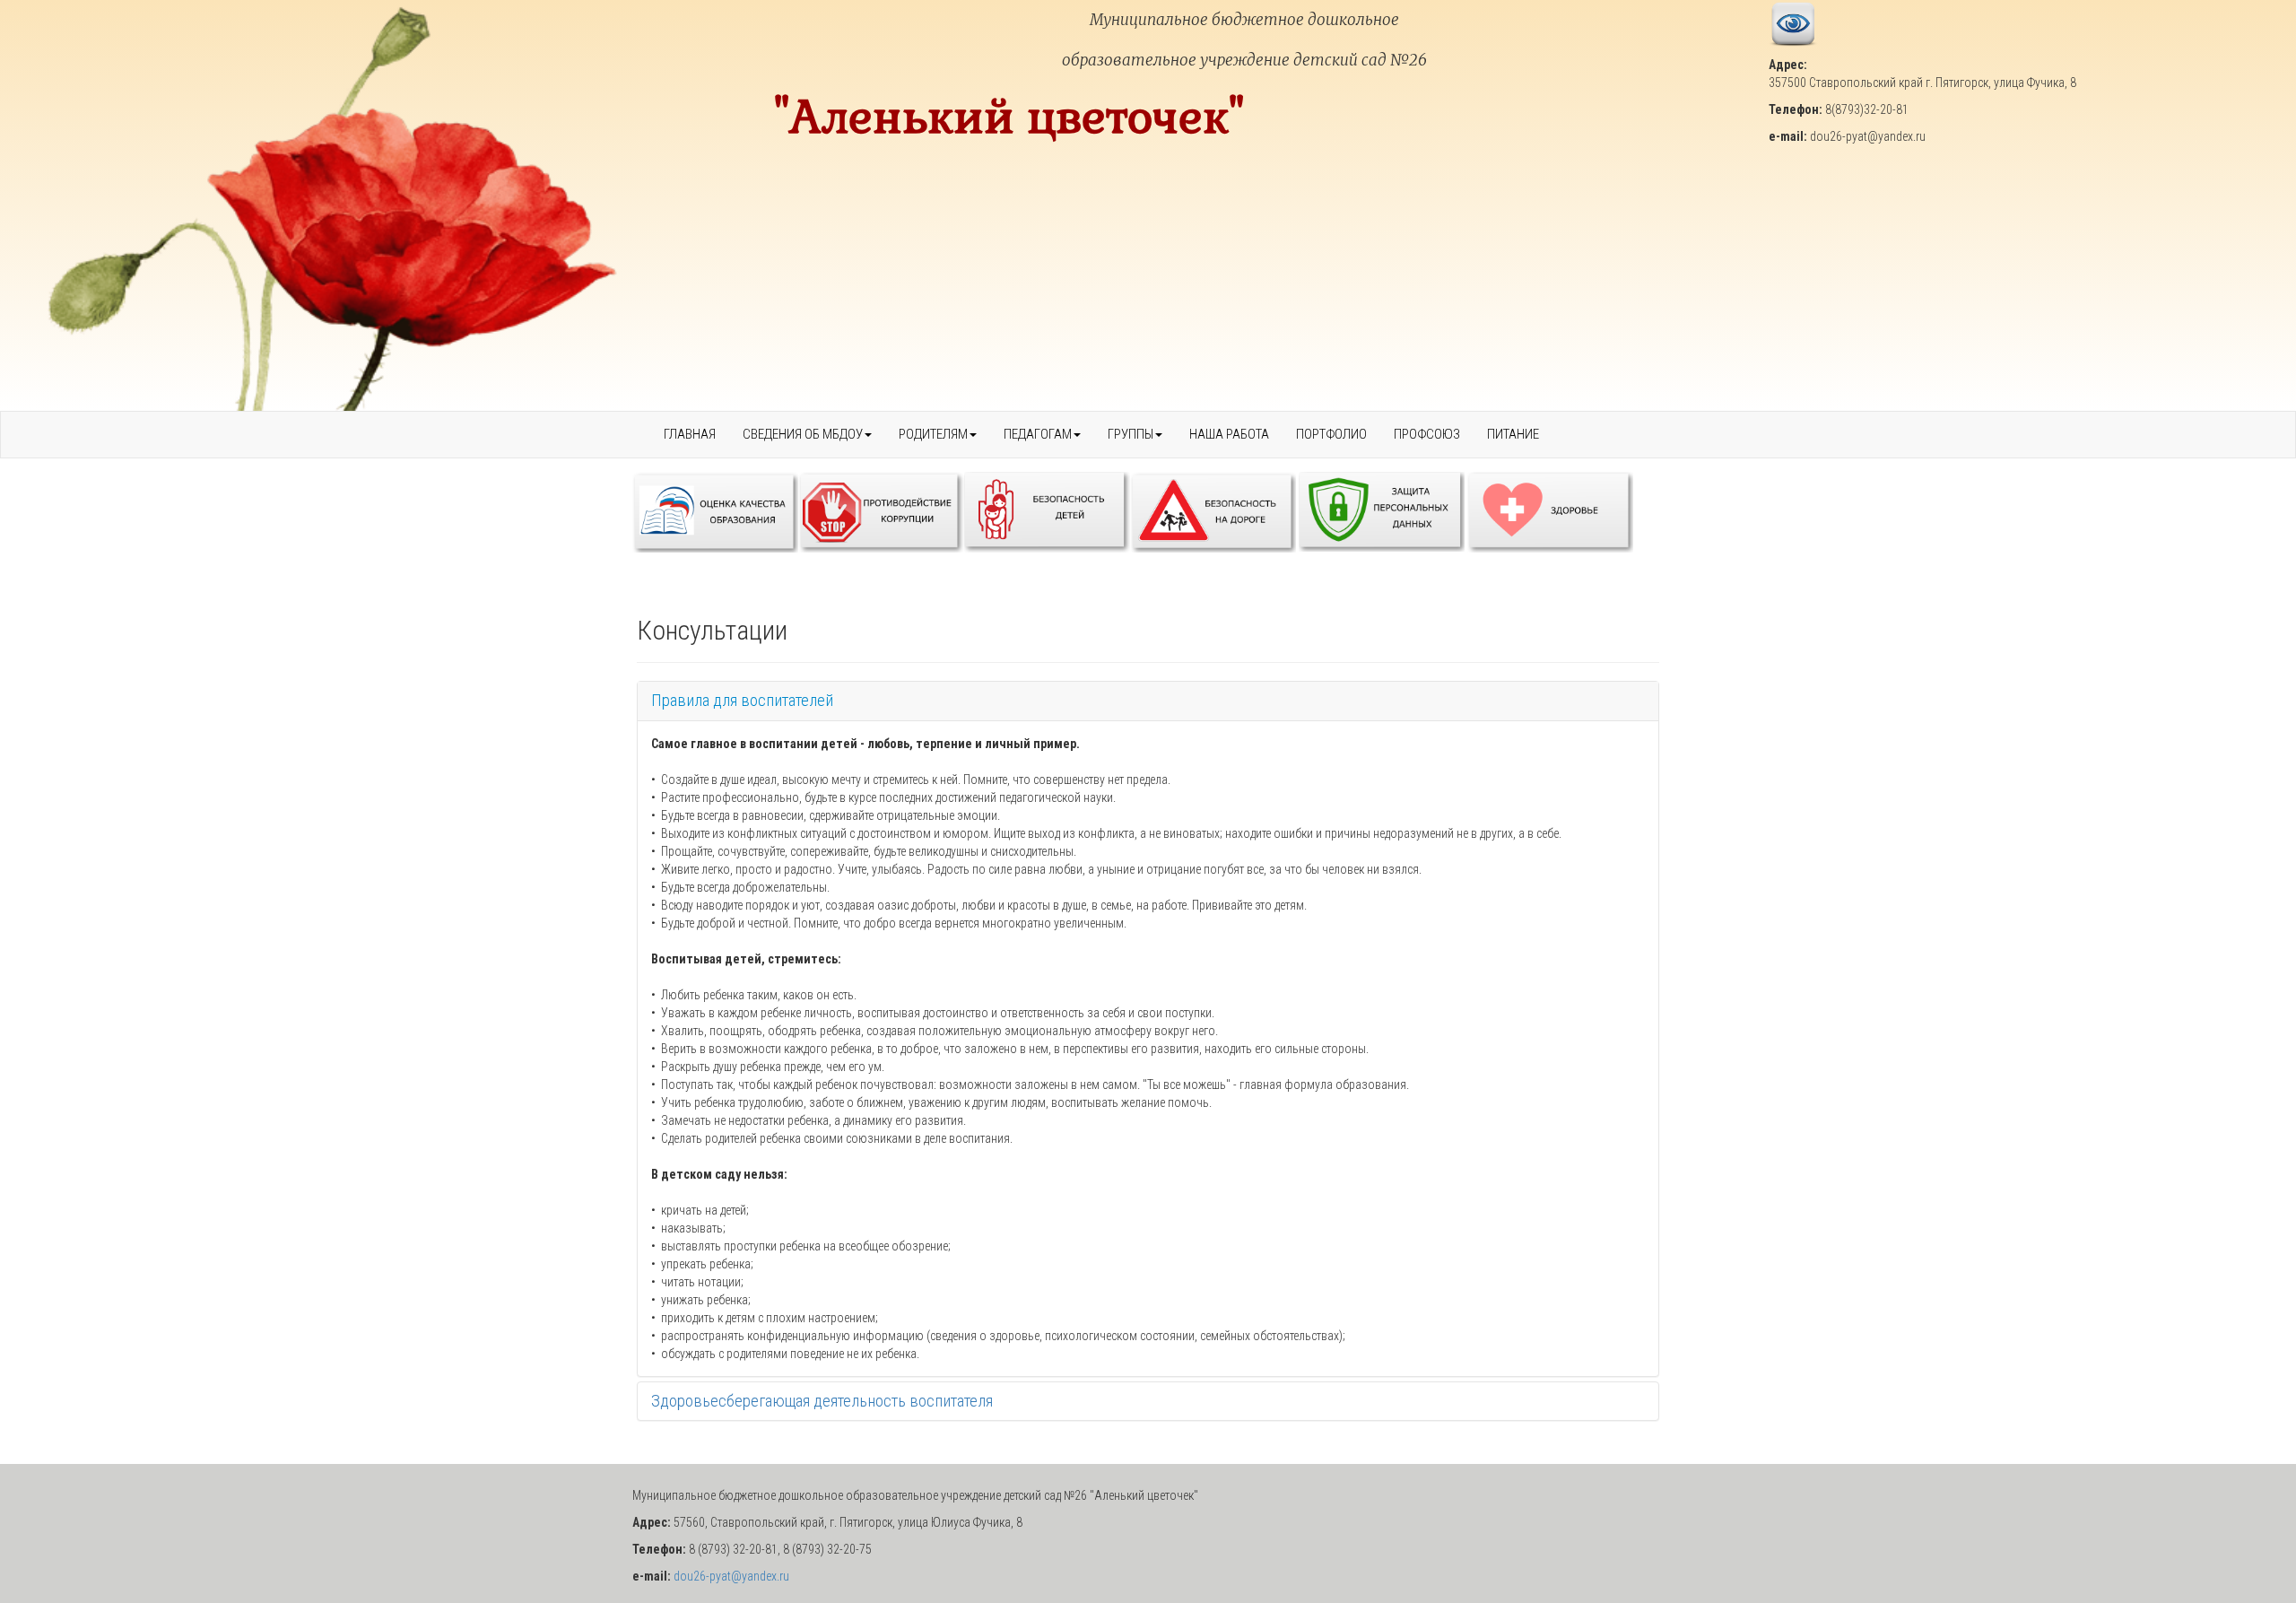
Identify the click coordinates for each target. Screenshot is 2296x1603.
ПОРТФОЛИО (1331, 434)
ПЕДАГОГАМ (1038, 434)
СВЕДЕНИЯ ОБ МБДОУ (803, 434)
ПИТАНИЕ (1513, 434)
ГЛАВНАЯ (690, 434)
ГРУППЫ (1131, 434)
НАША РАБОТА (1229, 434)
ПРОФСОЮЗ (1427, 434)
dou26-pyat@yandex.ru (731, 1576)
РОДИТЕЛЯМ (933, 434)
